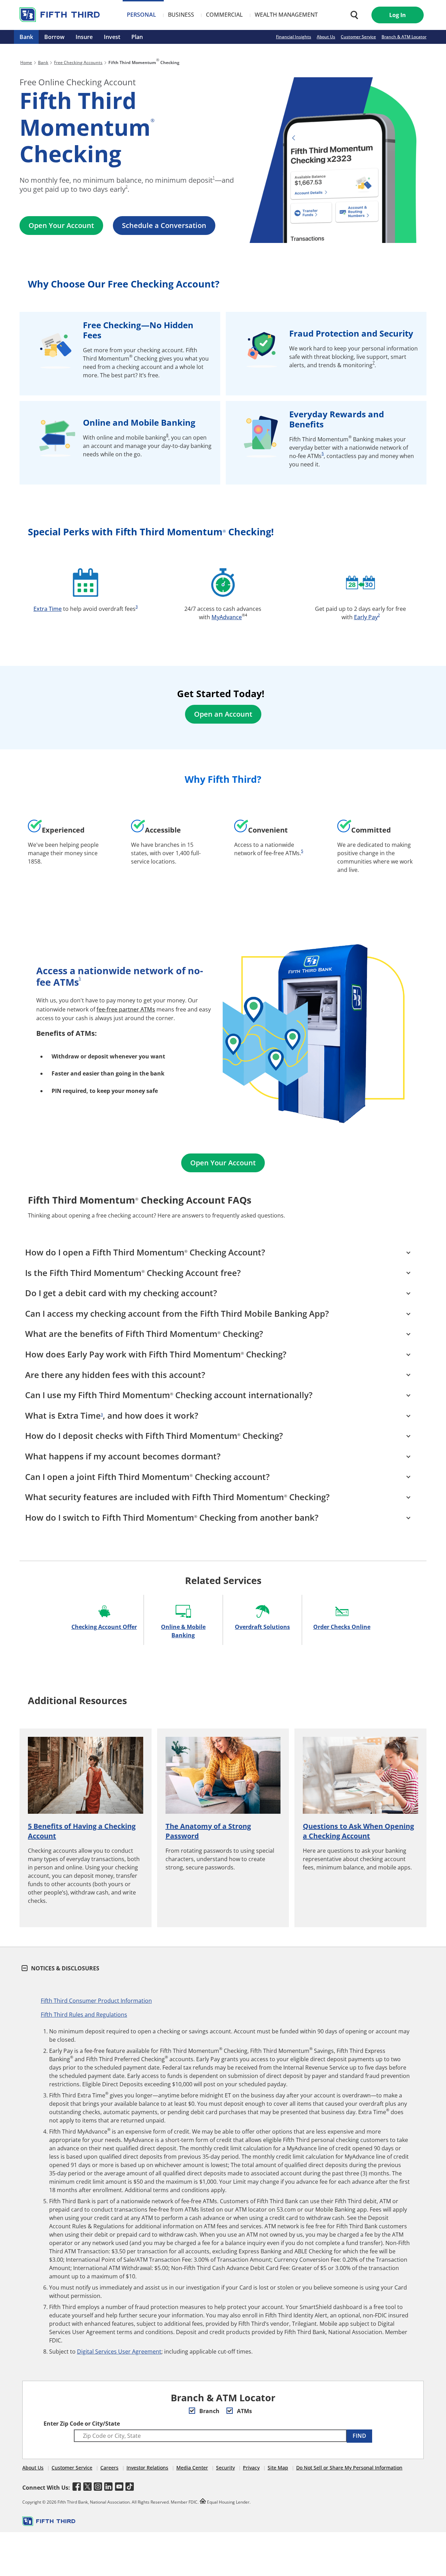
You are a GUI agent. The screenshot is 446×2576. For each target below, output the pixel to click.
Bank (26, 37)
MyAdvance (227, 617)
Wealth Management (286, 15)
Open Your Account (61, 225)
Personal (141, 15)
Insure (84, 37)
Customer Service (358, 37)
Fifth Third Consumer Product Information (96, 2001)
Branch (209, 2411)
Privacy (251, 2468)
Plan (137, 37)
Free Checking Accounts (78, 62)
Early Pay (366, 617)
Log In (398, 15)
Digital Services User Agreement (119, 2352)
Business (181, 15)
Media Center (192, 2468)
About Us (326, 37)
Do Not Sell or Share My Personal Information (349, 2468)
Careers (109, 2468)
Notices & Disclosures (64, 1968)
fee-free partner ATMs (126, 1009)
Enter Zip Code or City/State (82, 2424)
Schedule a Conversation (164, 225)
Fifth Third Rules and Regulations (84, 2015)
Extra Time (48, 609)
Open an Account (223, 714)
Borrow (54, 37)
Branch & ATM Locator (404, 37)
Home (26, 62)
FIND (359, 2436)
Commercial (224, 15)
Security (225, 2468)
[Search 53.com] (353, 15)
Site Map (278, 2468)
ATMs (244, 2411)
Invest (112, 37)
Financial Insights (294, 37)
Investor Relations (147, 2468)
